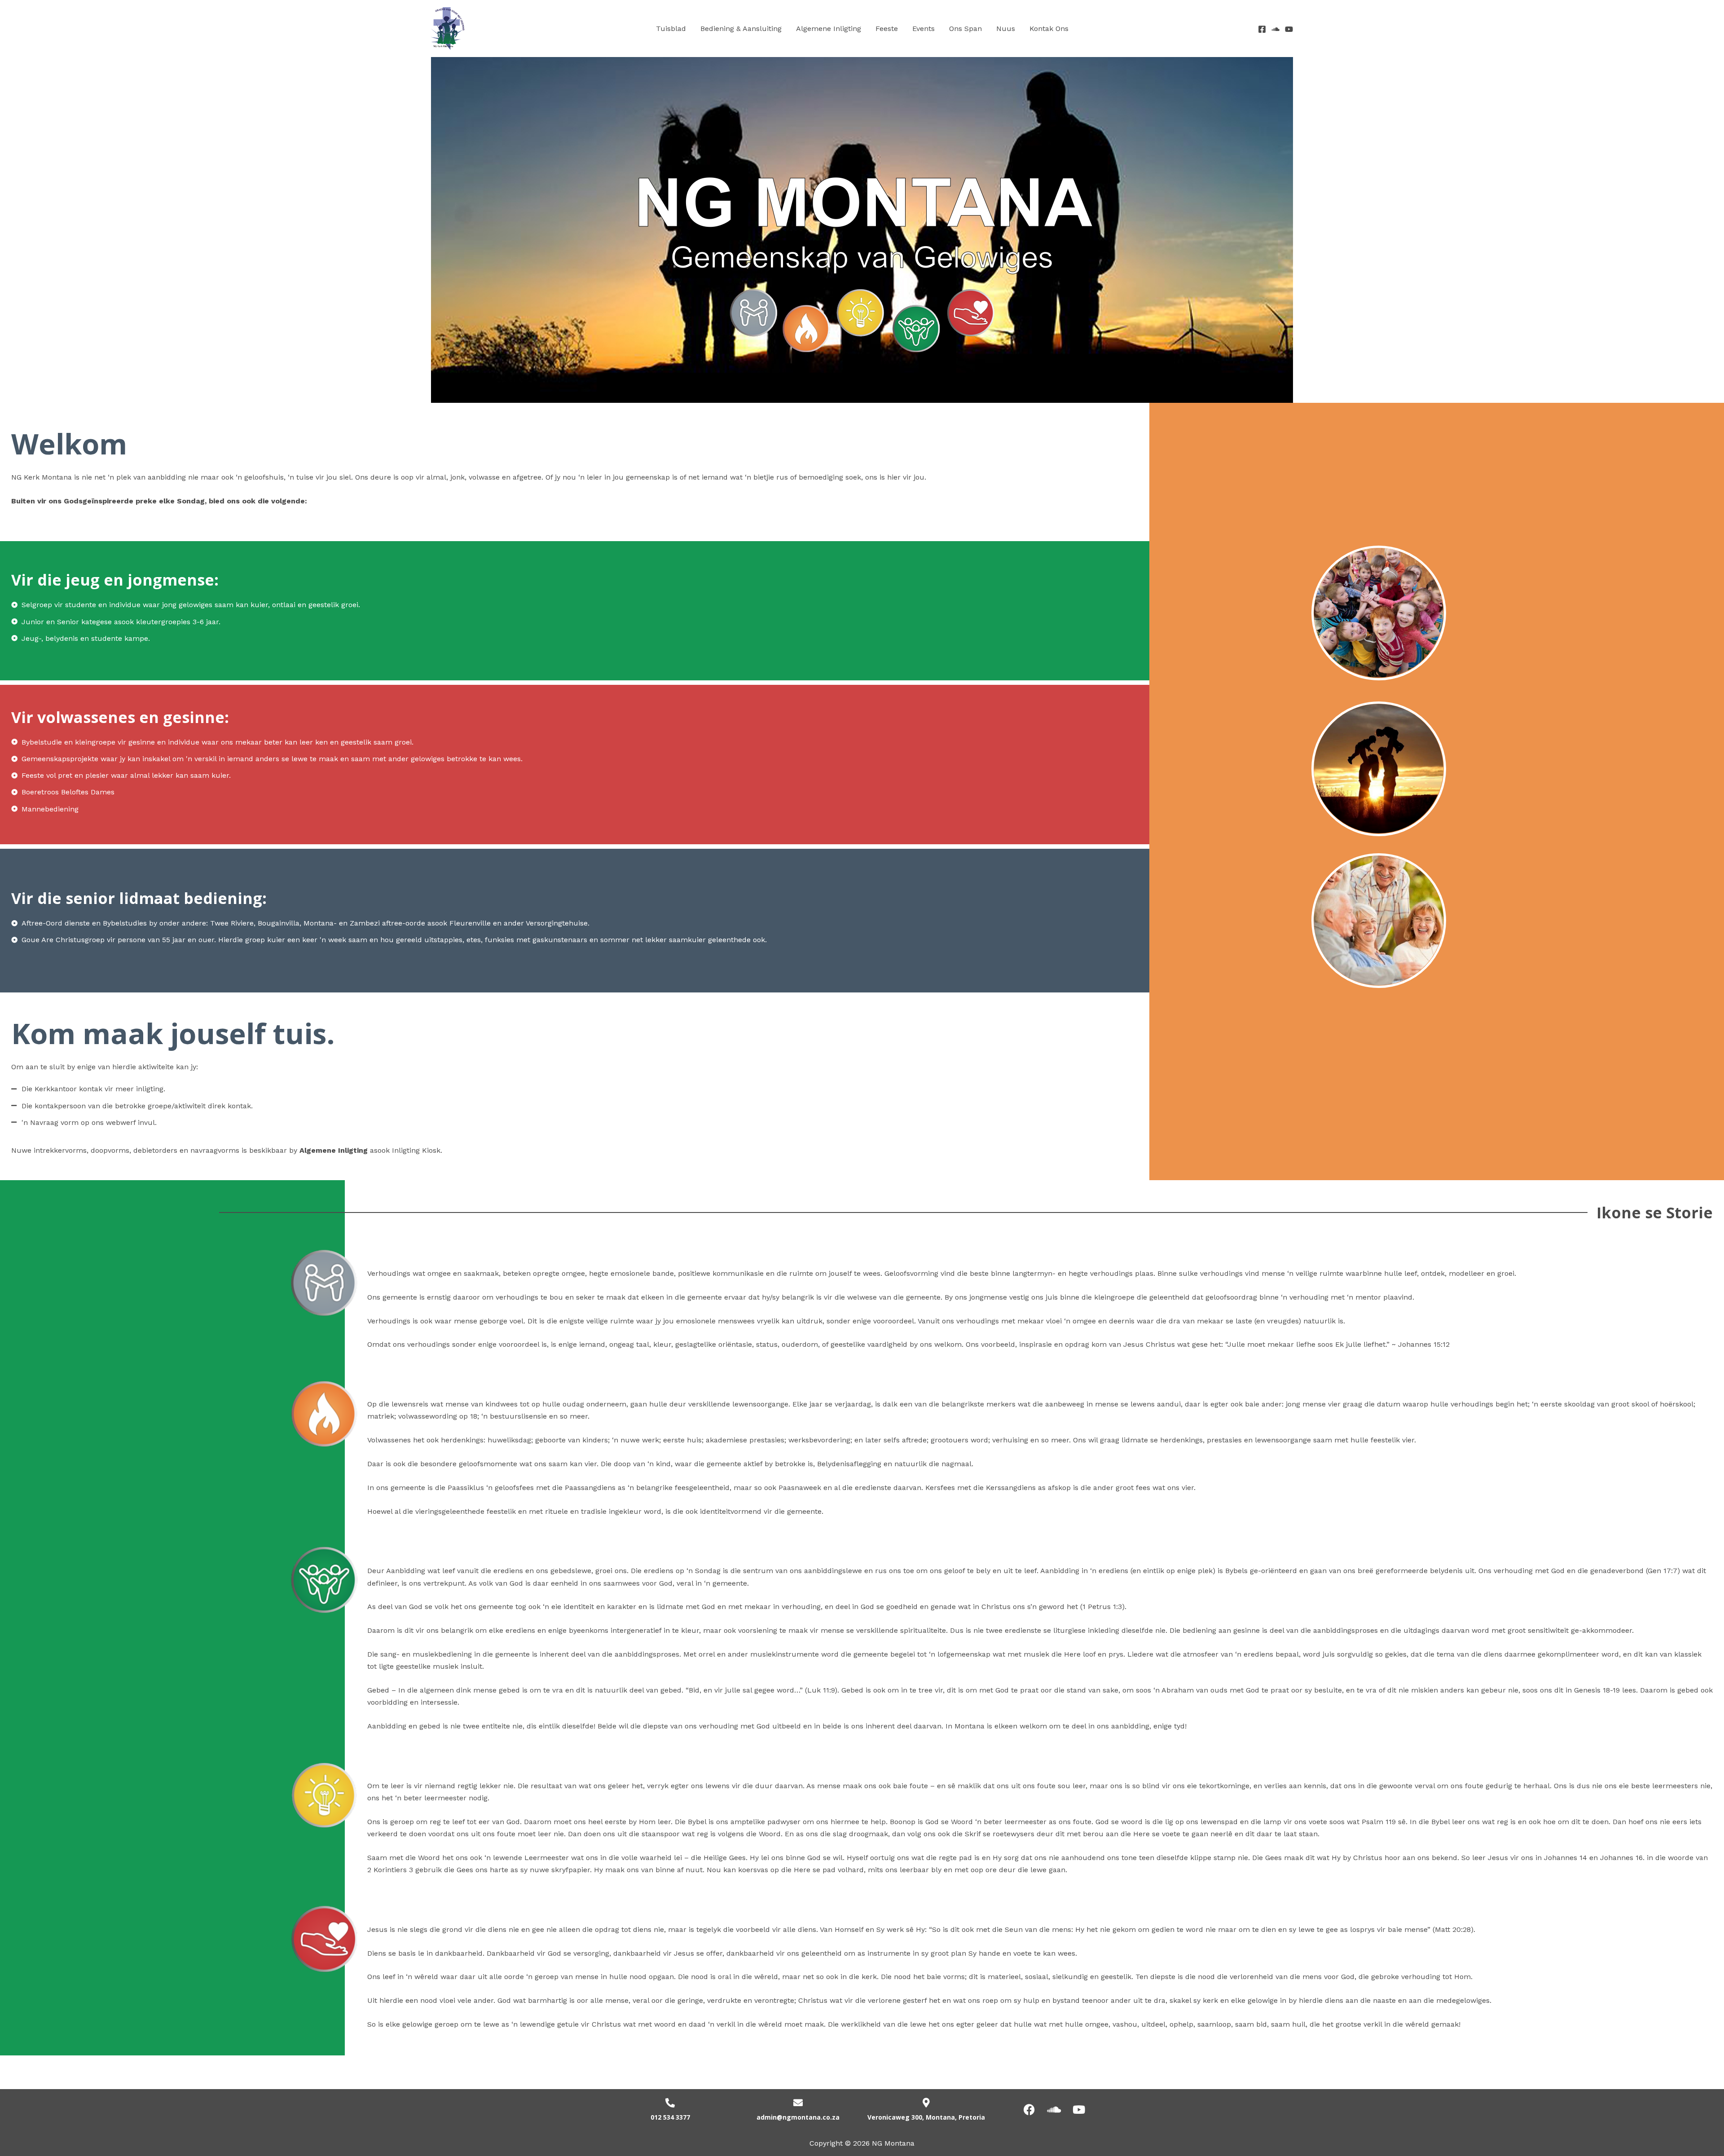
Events (924, 29)
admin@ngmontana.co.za (798, 2117)
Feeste (887, 29)
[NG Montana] (448, 28)
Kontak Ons (1049, 29)
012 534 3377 (670, 2117)
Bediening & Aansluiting (741, 29)
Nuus (1006, 29)
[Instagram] (1289, 29)
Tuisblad (671, 29)
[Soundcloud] (1275, 29)
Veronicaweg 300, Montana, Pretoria (926, 2117)
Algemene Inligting (829, 29)
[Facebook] (1262, 29)
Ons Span (965, 29)
